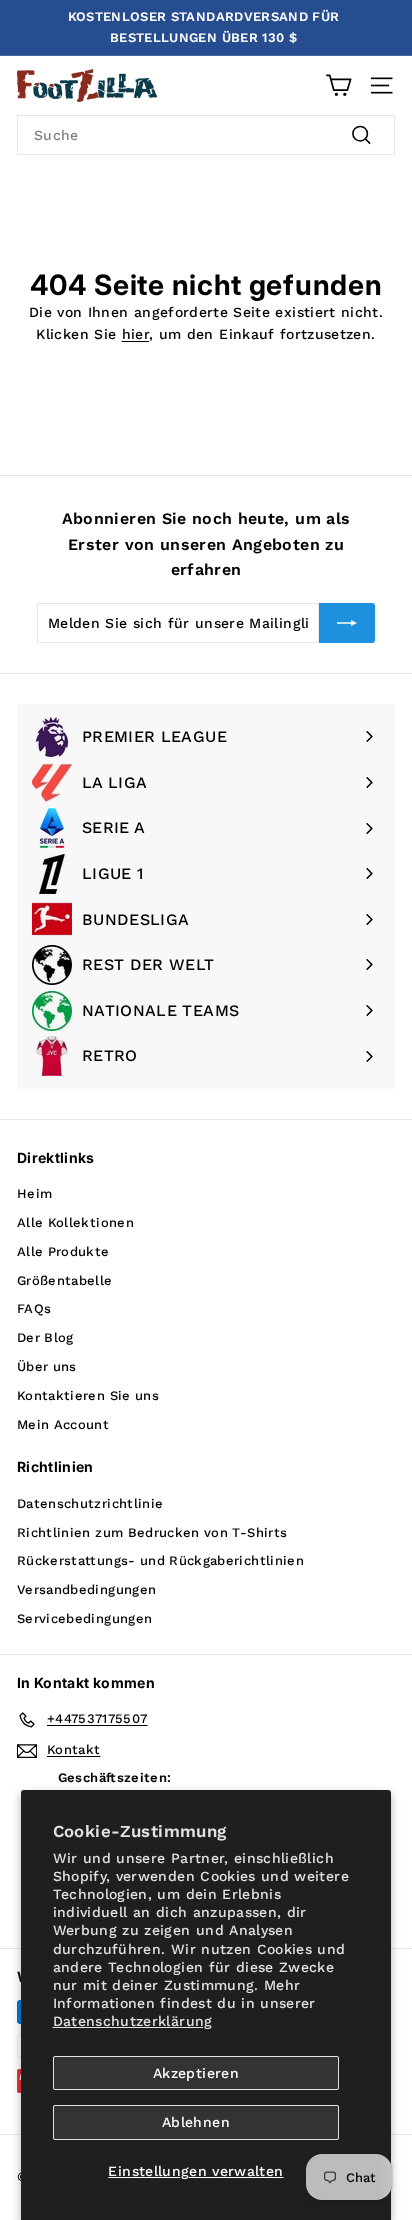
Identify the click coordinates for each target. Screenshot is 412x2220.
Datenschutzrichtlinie (90, 1503)
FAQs (34, 1308)
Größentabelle (65, 1280)
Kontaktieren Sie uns (88, 1395)
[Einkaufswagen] (338, 85)
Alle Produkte (63, 1251)
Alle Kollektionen (75, 1222)
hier (135, 334)
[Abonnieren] (347, 623)
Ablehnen (196, 2122)
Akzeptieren (196, 2073)
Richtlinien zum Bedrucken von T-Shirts (152, 1532)
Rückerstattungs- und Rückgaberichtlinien (160, 1560)
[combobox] (206, 135)
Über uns (47, 1366)
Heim (34, 1193)
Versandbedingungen (86, 1589)
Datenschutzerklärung (133, 2021)
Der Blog (45, 1337)
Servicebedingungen (84, 1618)
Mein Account (63, 1424)
